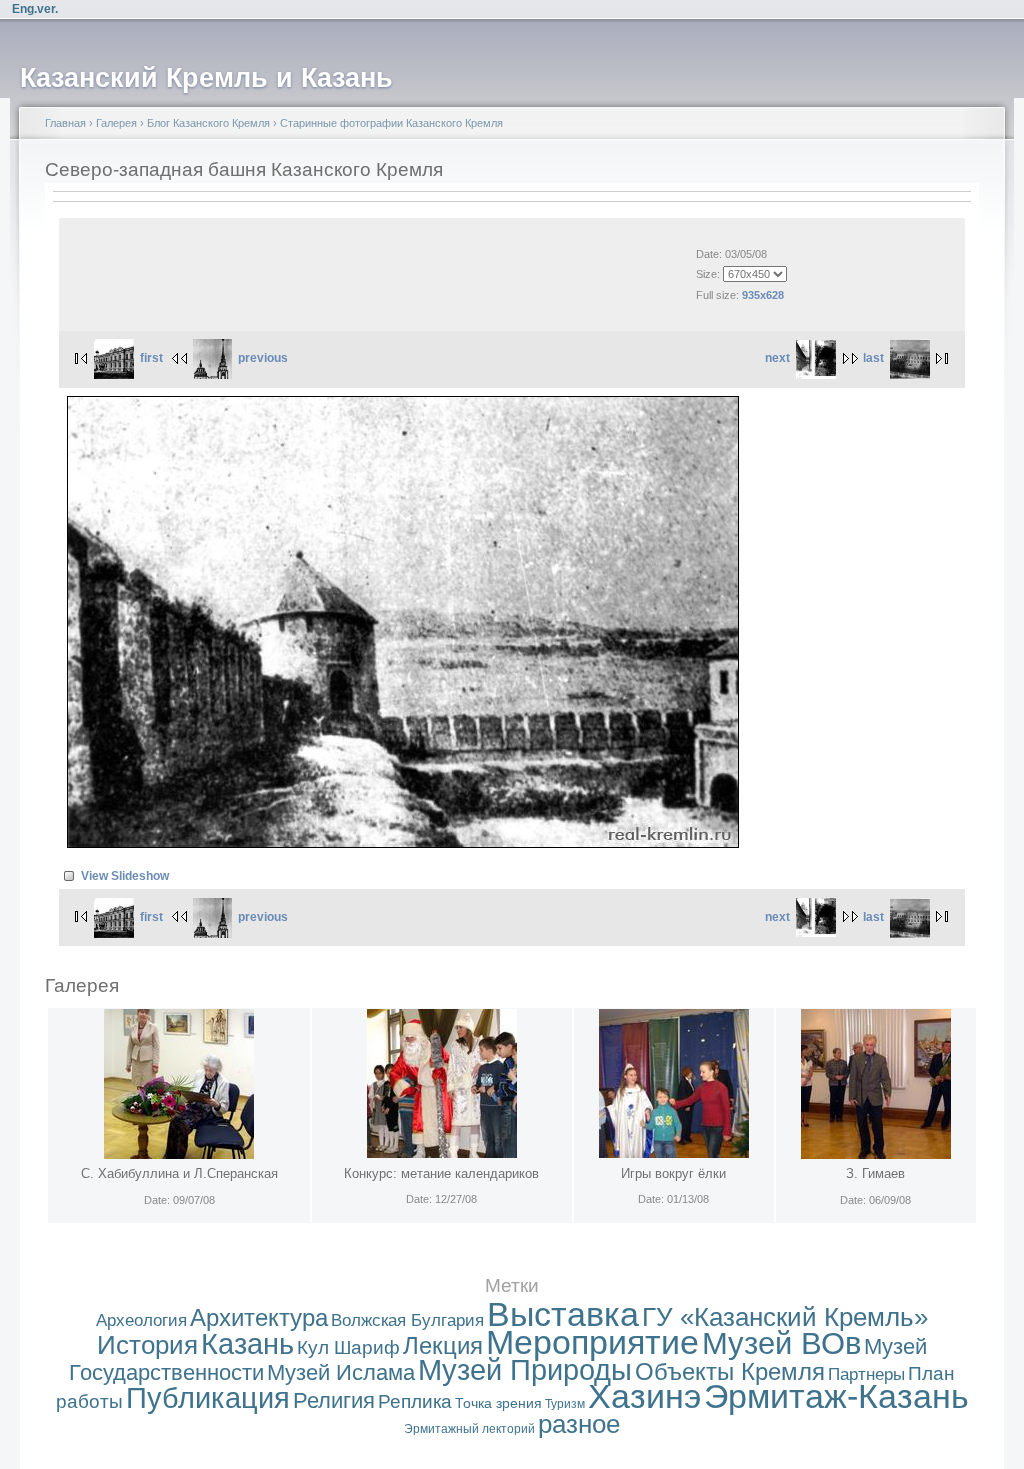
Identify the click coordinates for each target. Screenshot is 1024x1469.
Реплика (415, 1401)
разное (579, 1424)
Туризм (565, 1404)
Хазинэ (644, 1396)
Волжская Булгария (407, 1320)
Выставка (563, 1314)
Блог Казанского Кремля (208, 123)
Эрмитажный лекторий (469, 1429)
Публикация (208, 1398)
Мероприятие (592, 1342)
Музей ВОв (781, 1343)
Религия (334, 1400)
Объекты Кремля (730, 1371)
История (147, 1345)
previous (263, 358)
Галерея (116, 123)
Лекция (443, 1345)
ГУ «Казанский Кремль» (785, 1317)
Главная (65, 123)
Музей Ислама (341, 1372)
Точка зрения (498, 1403)
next (777, 358)
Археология (141, 1320)
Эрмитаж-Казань (836, 1396)
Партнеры (866, 1374)
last (873, 358)
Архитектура (259, 1317)
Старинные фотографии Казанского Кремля (391, 123)
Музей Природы (525, 1370)
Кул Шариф (348, 1347)
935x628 (763, 295)
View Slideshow (125, 876)
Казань (247, 1344)
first (151, 358)
